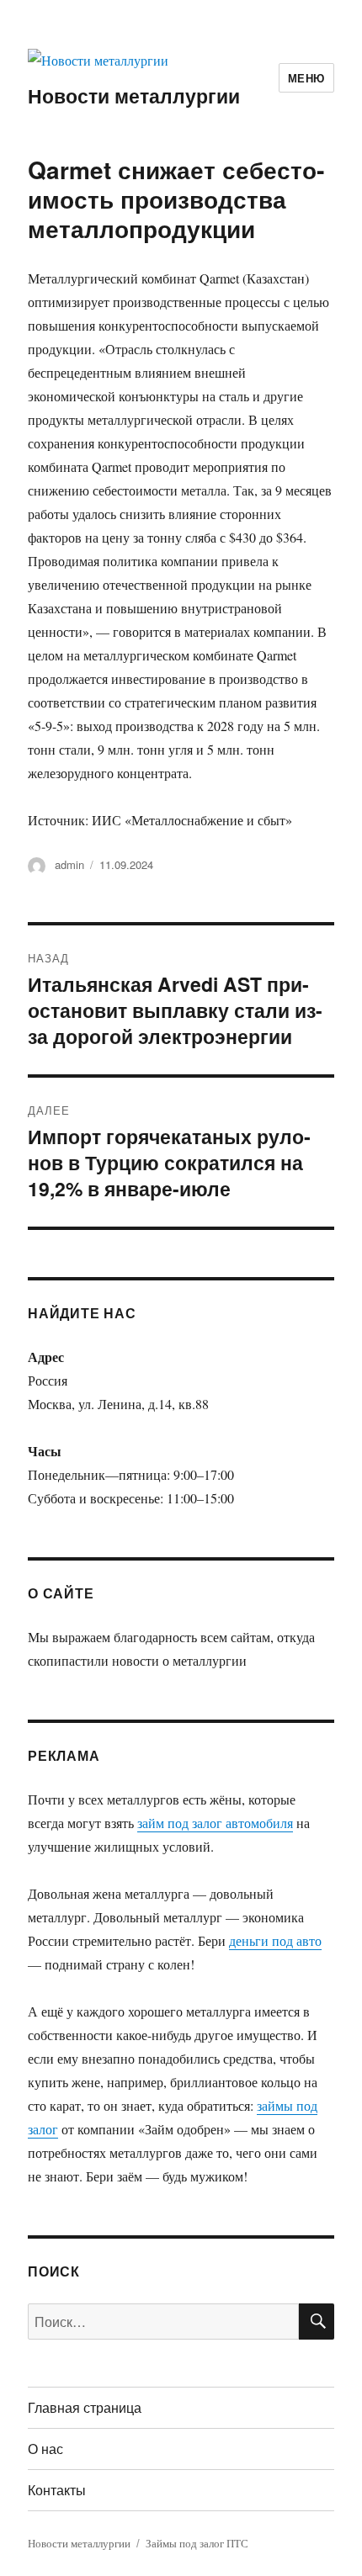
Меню (306, 78)
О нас (45, 2449)
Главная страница (85, 2407)
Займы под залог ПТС (197, 2543)
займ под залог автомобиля (215, 1823)
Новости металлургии (134, 95)
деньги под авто (275, 1940)
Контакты (57, 2490)
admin (69, 864)
